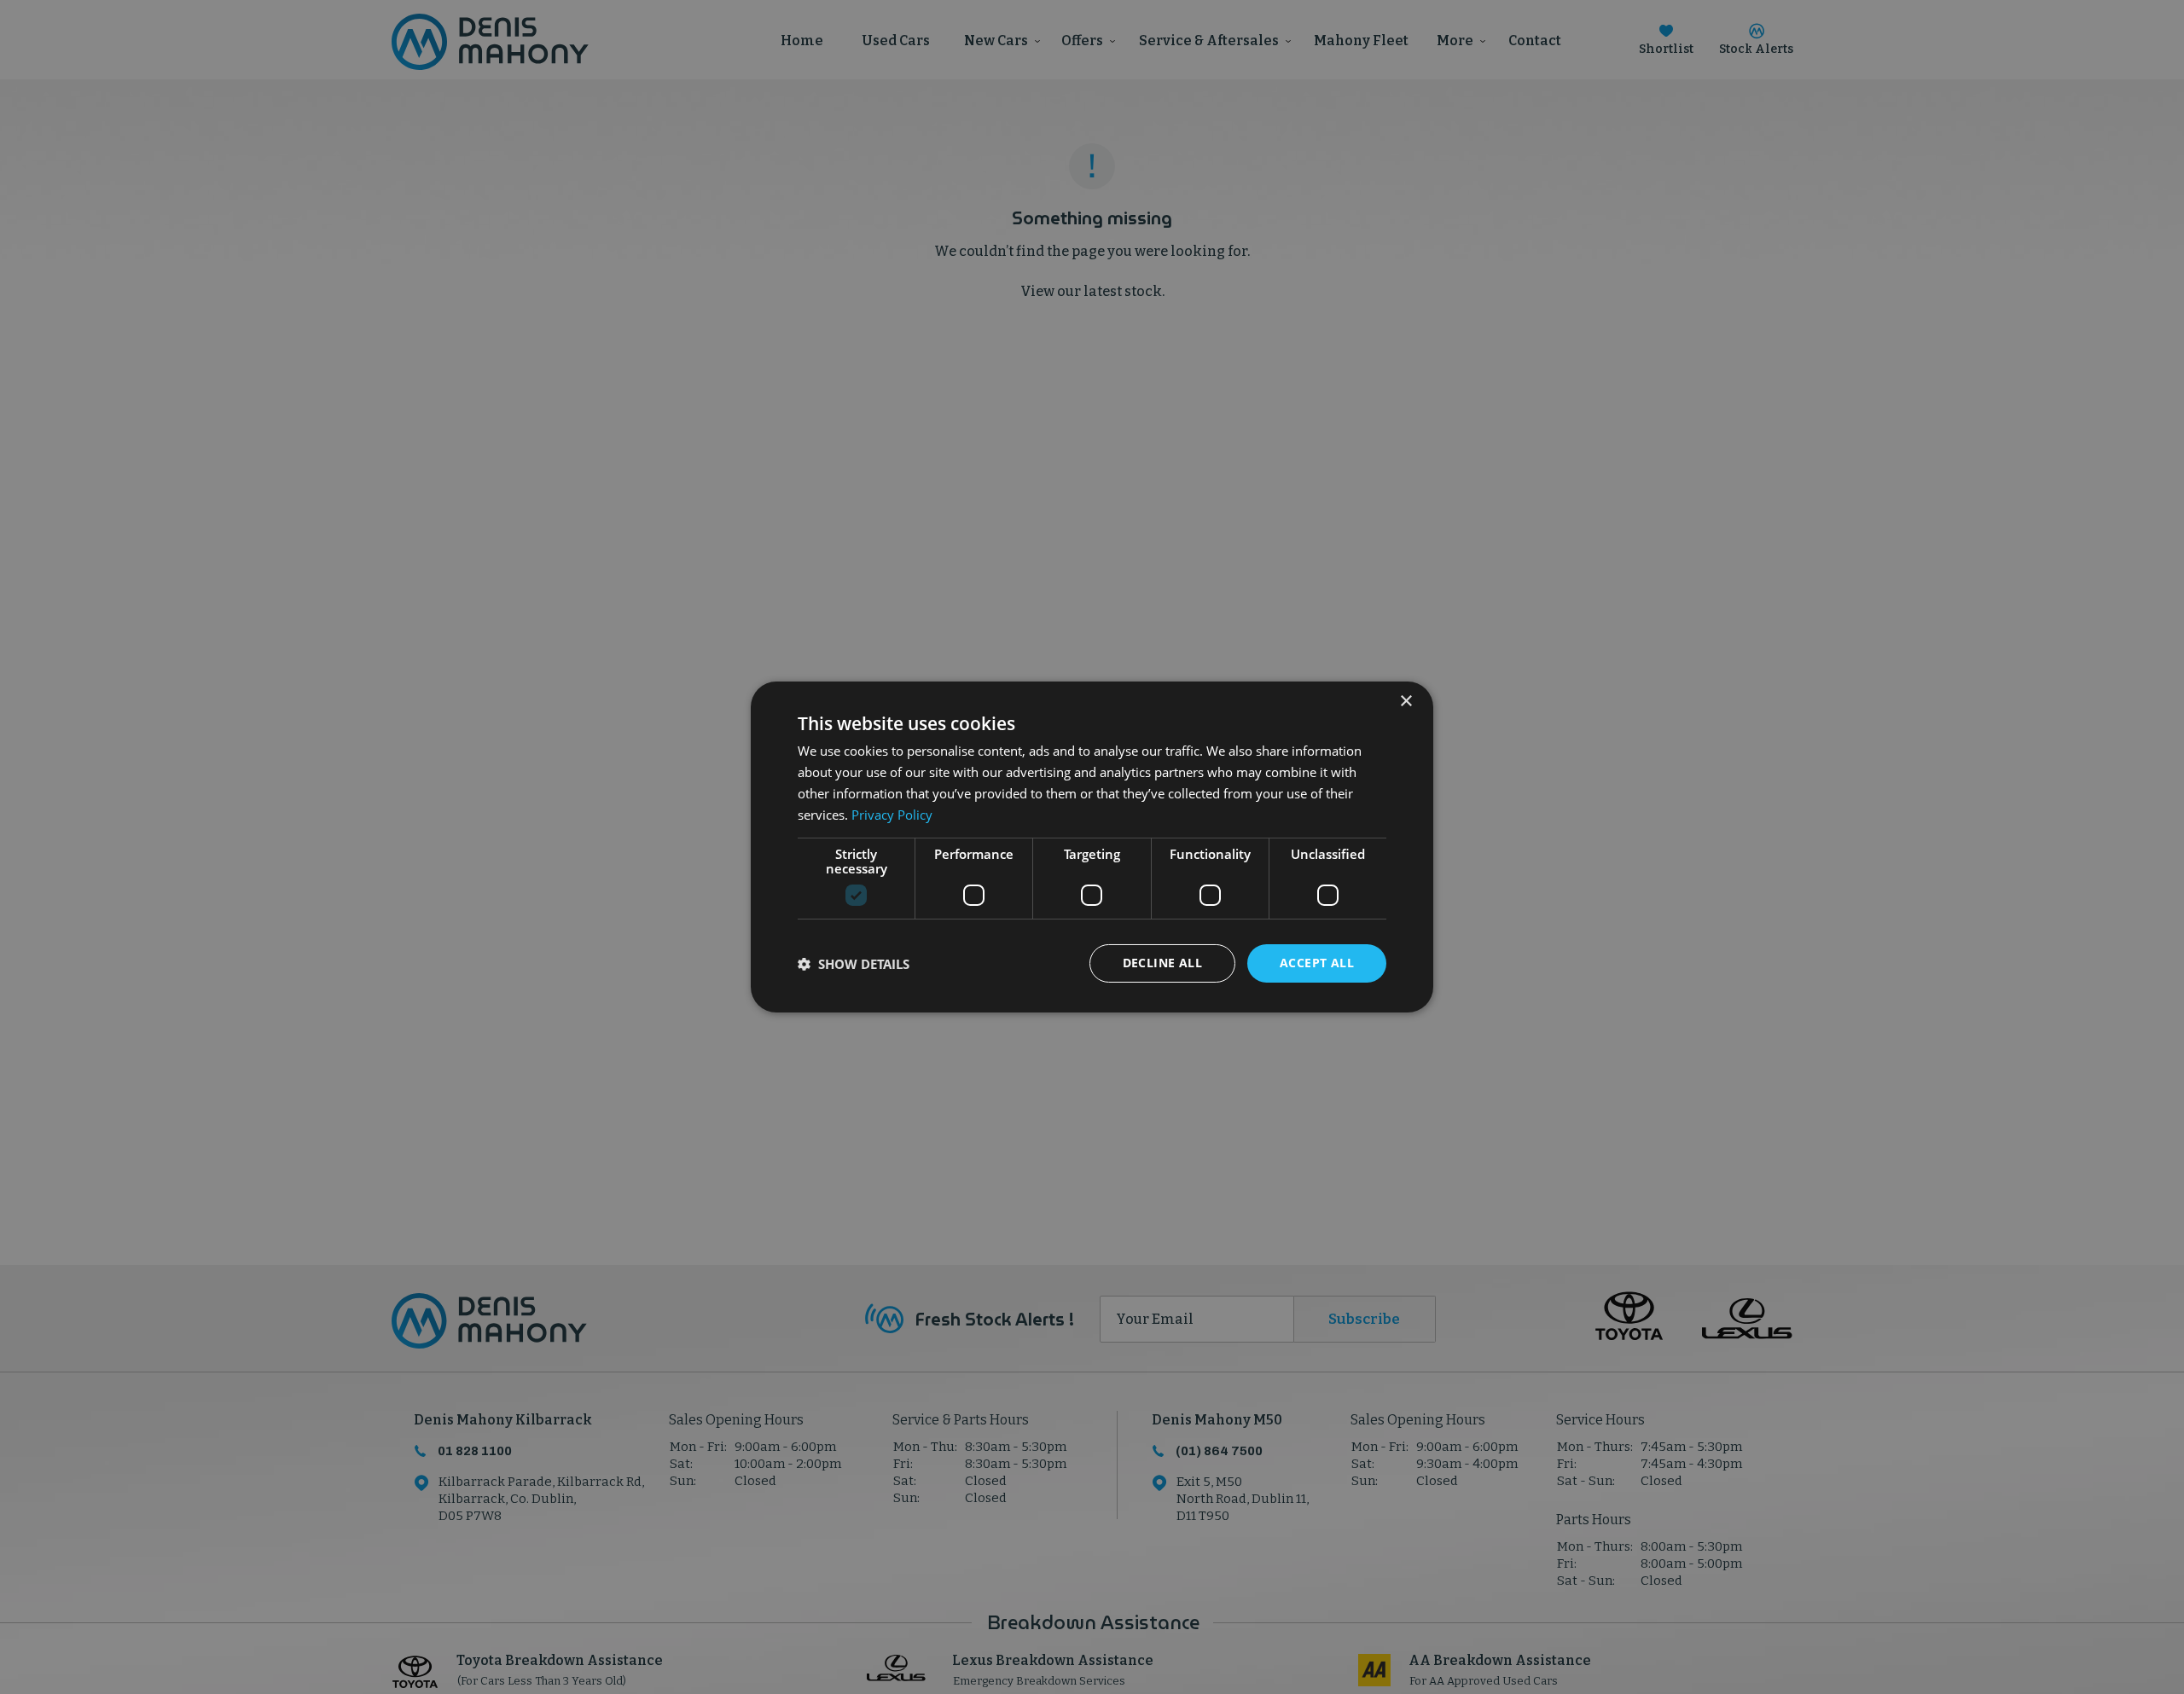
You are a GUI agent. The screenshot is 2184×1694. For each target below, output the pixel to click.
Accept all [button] (1317, 963)
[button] (854, 964)
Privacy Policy (892, 815)
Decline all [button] (1162, 963)
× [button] (1406, 702)
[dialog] (1092, 847)
